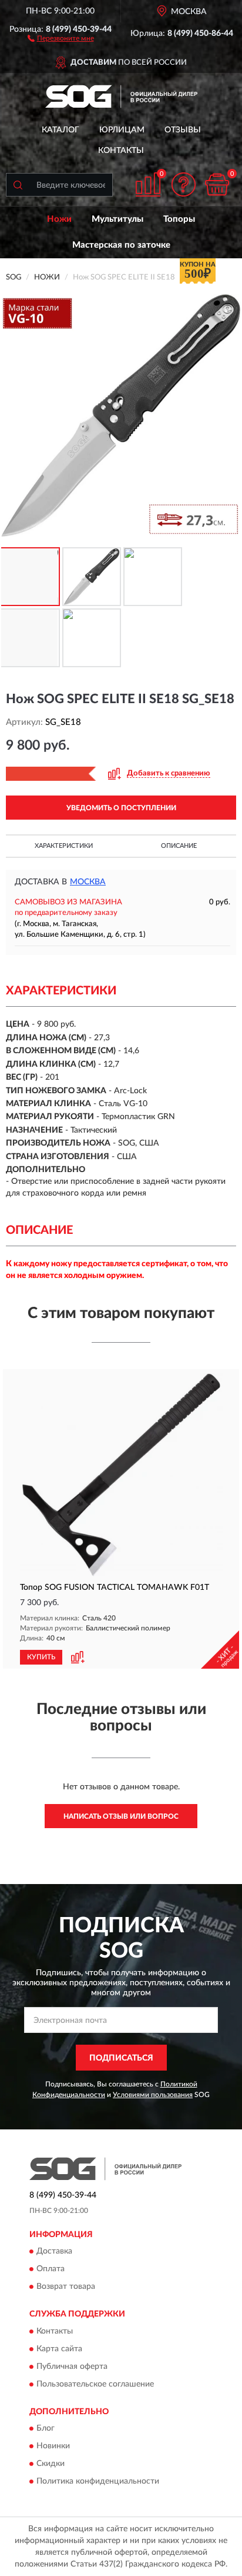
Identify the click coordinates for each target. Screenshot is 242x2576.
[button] (61, 38)
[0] (217, 184)
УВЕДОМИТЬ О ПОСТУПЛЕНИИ (121, 808)
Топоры (179, 219)
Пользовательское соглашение (95, 2384)
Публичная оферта (72, 2367)
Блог (46, 2429)
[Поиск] (18, 185)
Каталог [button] (60, 130)
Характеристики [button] (64, 846)
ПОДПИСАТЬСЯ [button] (121, 2058)
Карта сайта (59, 2349)
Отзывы (183, 130)
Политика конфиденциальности (98, 2482)
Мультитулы (117, 219)
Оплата (51, 2269)
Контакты (121, 151)
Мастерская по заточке (121, 245)
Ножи (59, 219)
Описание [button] (179, 846)
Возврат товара (66, 2287)
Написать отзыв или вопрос (121, 1816)
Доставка (54, 2252)
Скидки (51, 2464)
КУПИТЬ (41, 1657)
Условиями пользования (153, 2095)
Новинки (53, 2447)
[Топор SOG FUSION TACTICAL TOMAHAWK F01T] (121, 1475)
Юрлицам (122, 130)
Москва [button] (88, 882)
